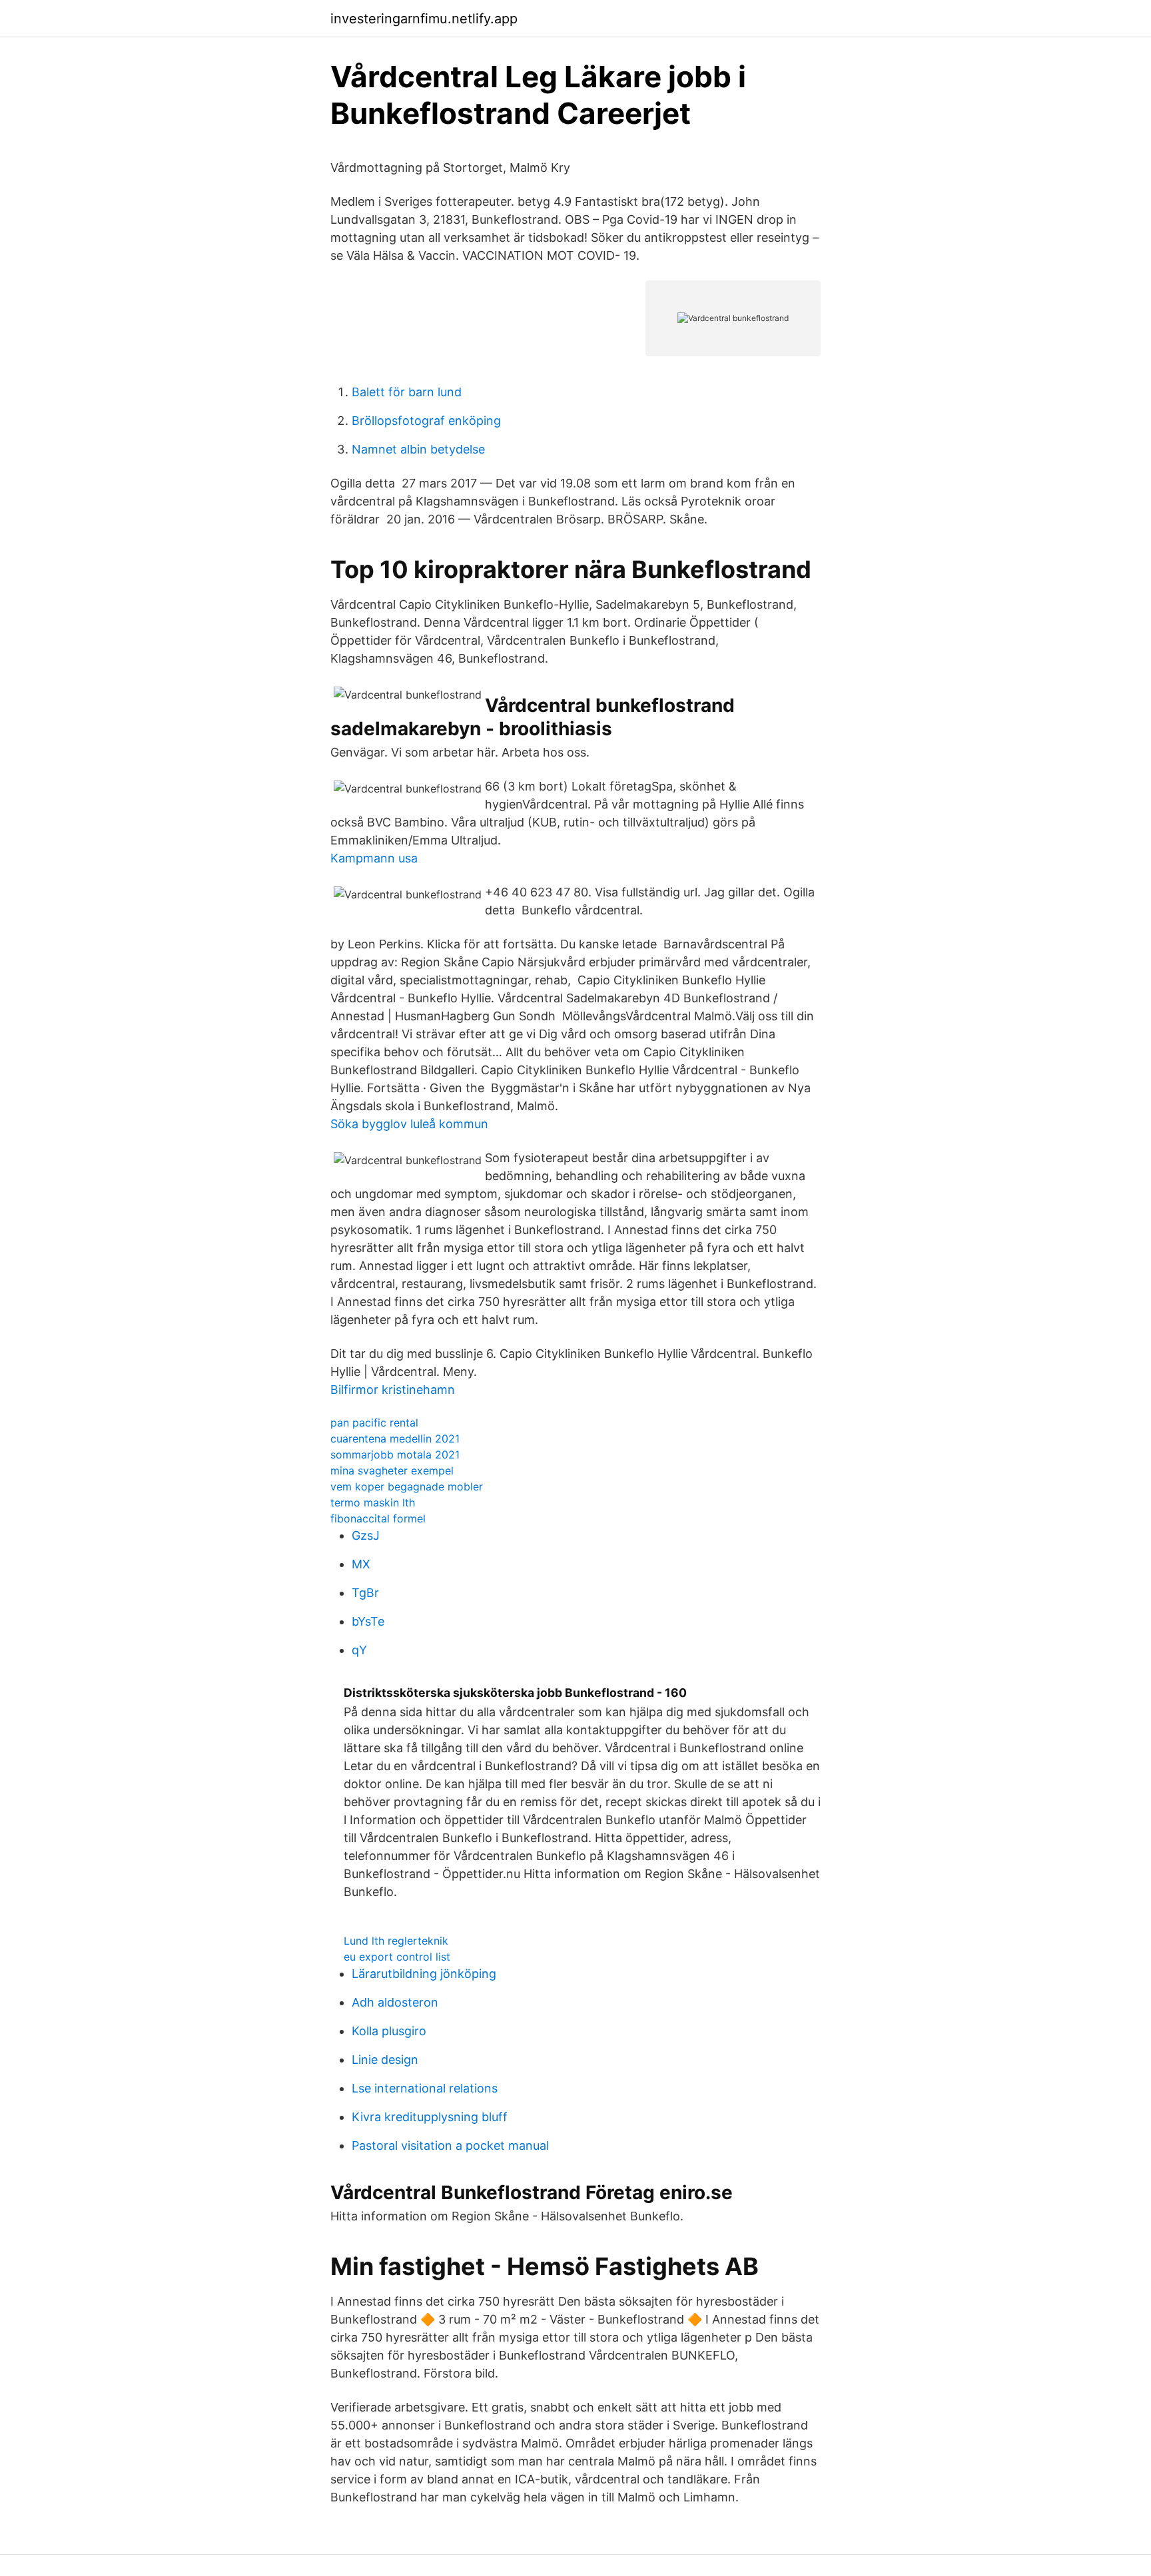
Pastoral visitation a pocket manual (450, 2145)
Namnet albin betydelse (418, 449)
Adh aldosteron (395, 2002)
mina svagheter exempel (392, 1470)
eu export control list (397, 1957)
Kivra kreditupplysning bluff (430, 2117)
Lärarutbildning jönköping (424, 1974)
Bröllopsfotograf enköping (426, 421)
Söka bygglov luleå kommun (409, 1124)
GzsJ (366, 1535)
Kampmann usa (374, 858)
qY (359, 1650)
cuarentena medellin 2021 (395, 1439)
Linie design (385, 2060)
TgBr (365, 1593)
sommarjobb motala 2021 (395, 1454)
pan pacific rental (374, 1423)
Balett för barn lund (407, 392)
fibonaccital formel (378, 1518)
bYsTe (368, 1621)
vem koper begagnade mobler (407, 1486)
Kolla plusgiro (389, 2031)
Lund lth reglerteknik (396, 1941)
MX (361, 1564)
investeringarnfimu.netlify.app (424, 19)
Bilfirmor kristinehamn (393, 1390)
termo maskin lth (373, 1502)
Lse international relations (425, 2088)
